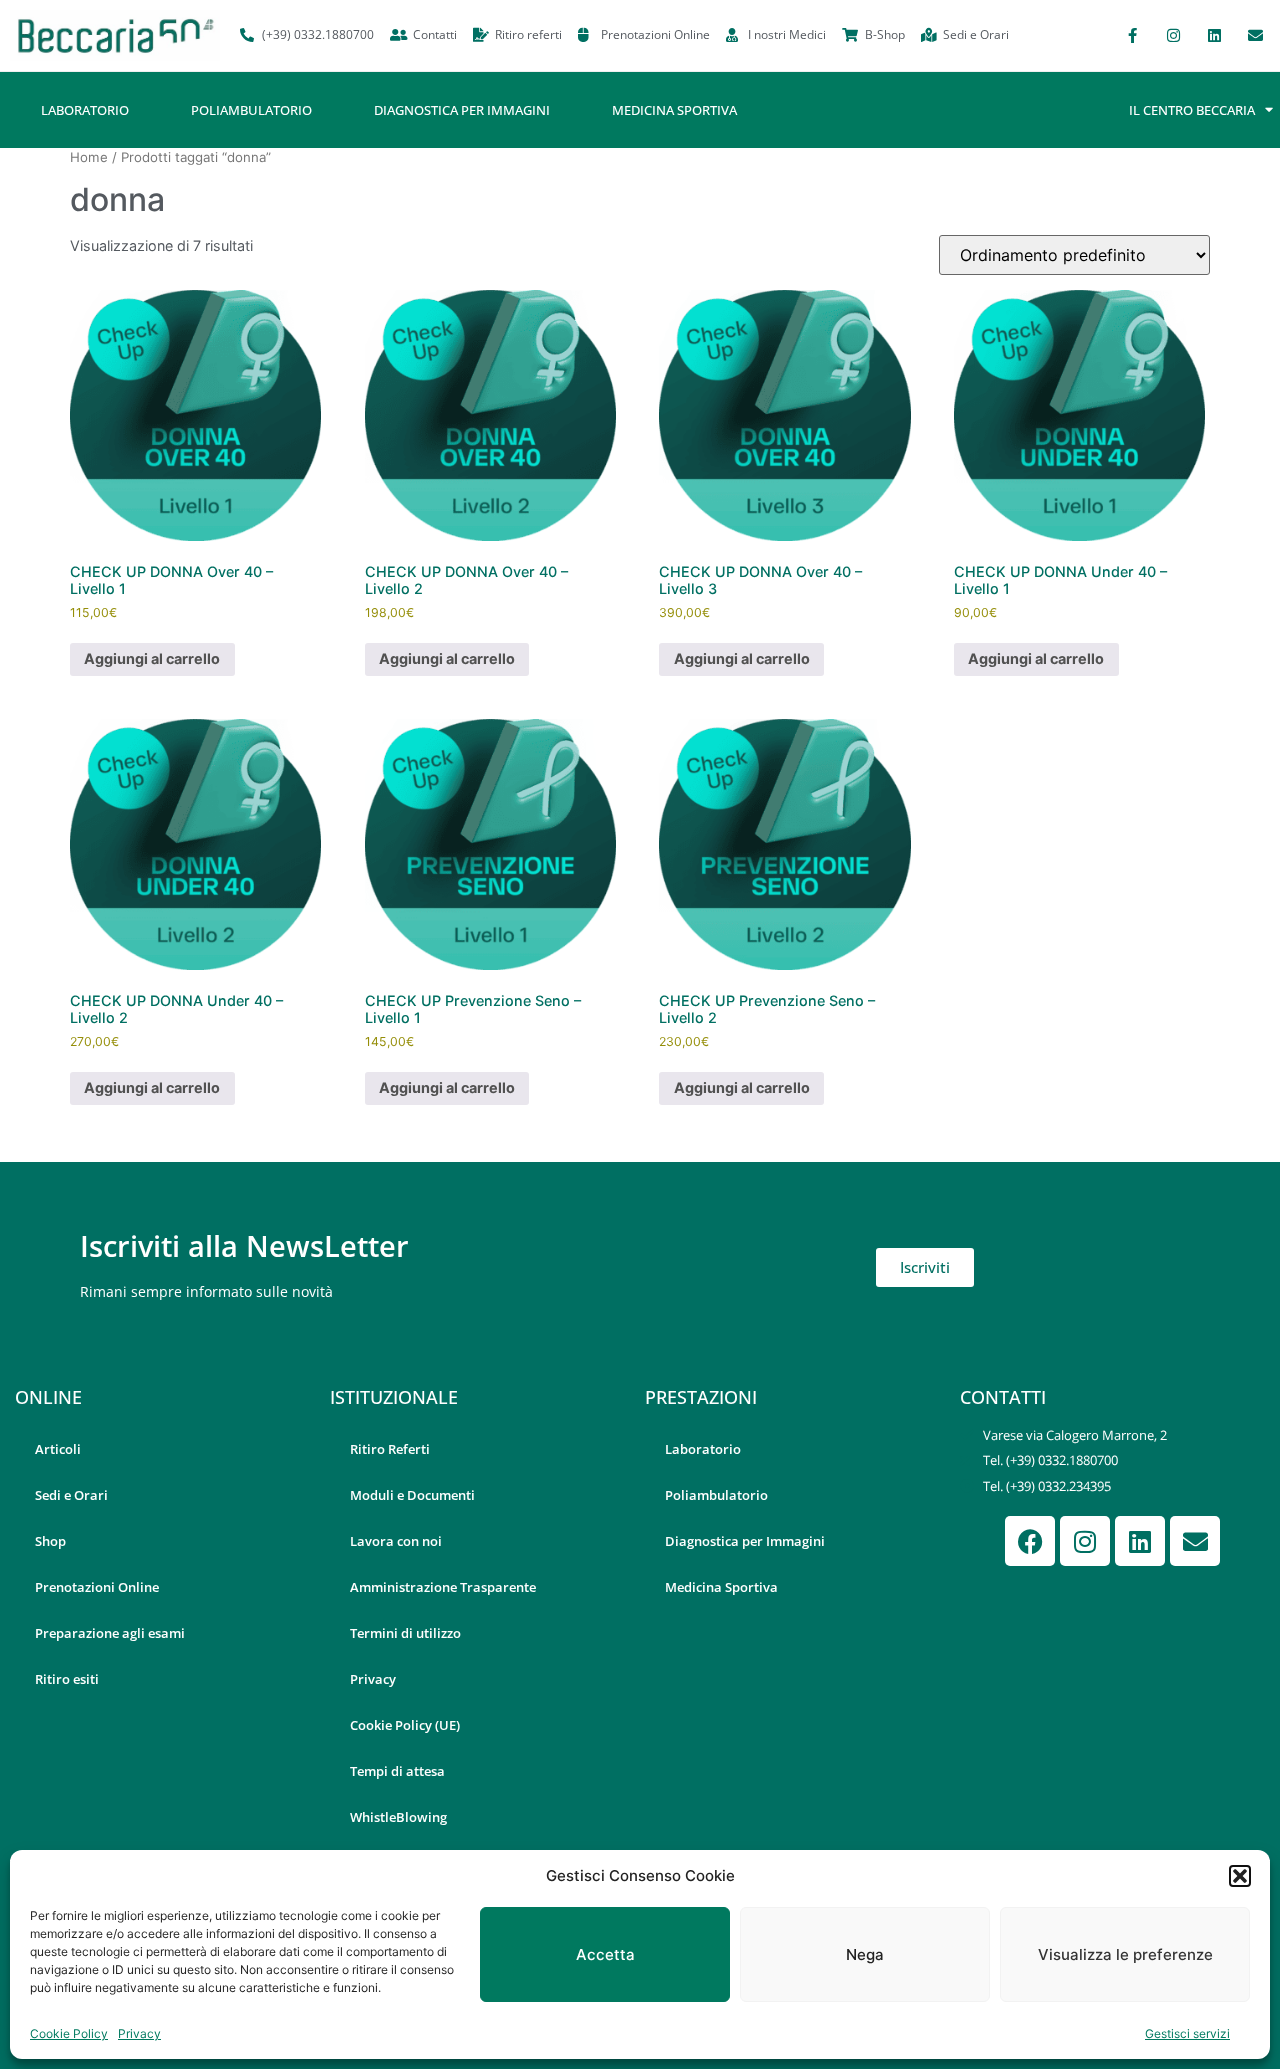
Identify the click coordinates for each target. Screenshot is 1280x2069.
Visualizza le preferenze (1125, 1954)
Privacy (139, 2033)
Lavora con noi (396, 1541)
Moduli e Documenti (412, 1495)
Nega (865, 1954)
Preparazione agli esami (110, 1633)
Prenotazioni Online (97, 1587)
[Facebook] (1030, 1541)
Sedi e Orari (71, 1495)
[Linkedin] (1214, 35)
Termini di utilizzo (405, 1633)
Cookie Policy (69, 2033)
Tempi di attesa (397, 1771)
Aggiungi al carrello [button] (152, 658)
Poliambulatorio (251, 110)
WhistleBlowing (398, 1817)
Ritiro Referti (390, 1449)
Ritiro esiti (67, 1679)
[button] (1240, 1876)
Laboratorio (85, 110)
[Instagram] (1173, 35)
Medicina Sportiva (674, 110)
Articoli (58, 1449)
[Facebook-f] (1132, 35)
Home (89, 157)
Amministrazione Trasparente (443, 1587)
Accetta (605, 1954)
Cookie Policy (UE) (405, 1725)
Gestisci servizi (1187, 2033)
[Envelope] (1255, 35)
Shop (50, 1541)
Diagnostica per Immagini (462, 110)
